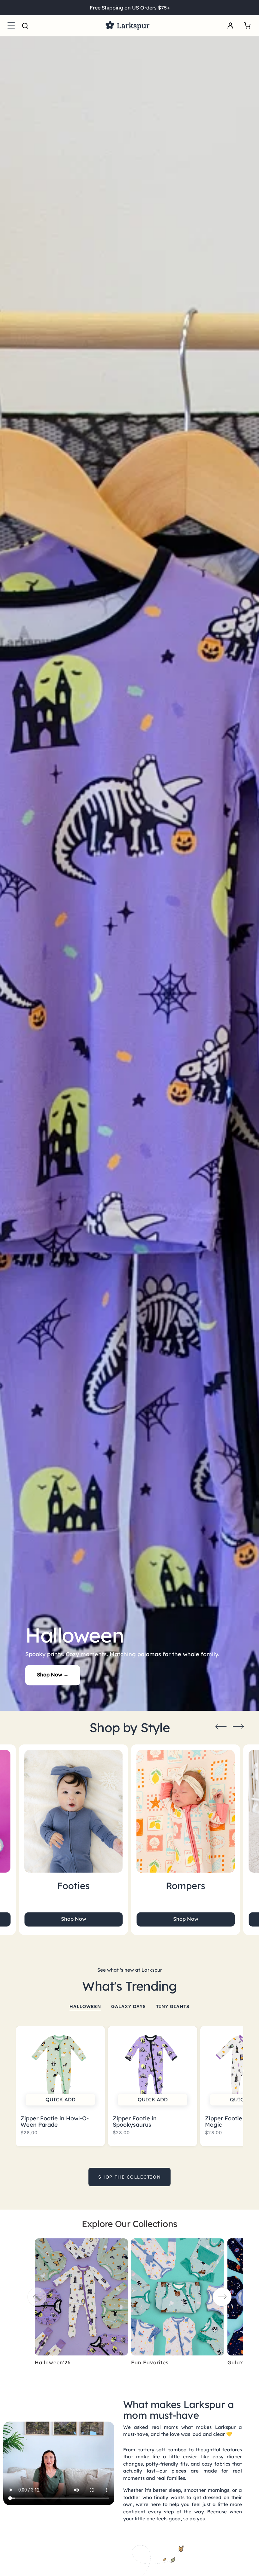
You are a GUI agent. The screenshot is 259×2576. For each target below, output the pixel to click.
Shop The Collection (129, 2177)
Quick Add (60, 2099)
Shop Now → (53, 1675)
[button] (11, 26)
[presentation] (221, 1726)
